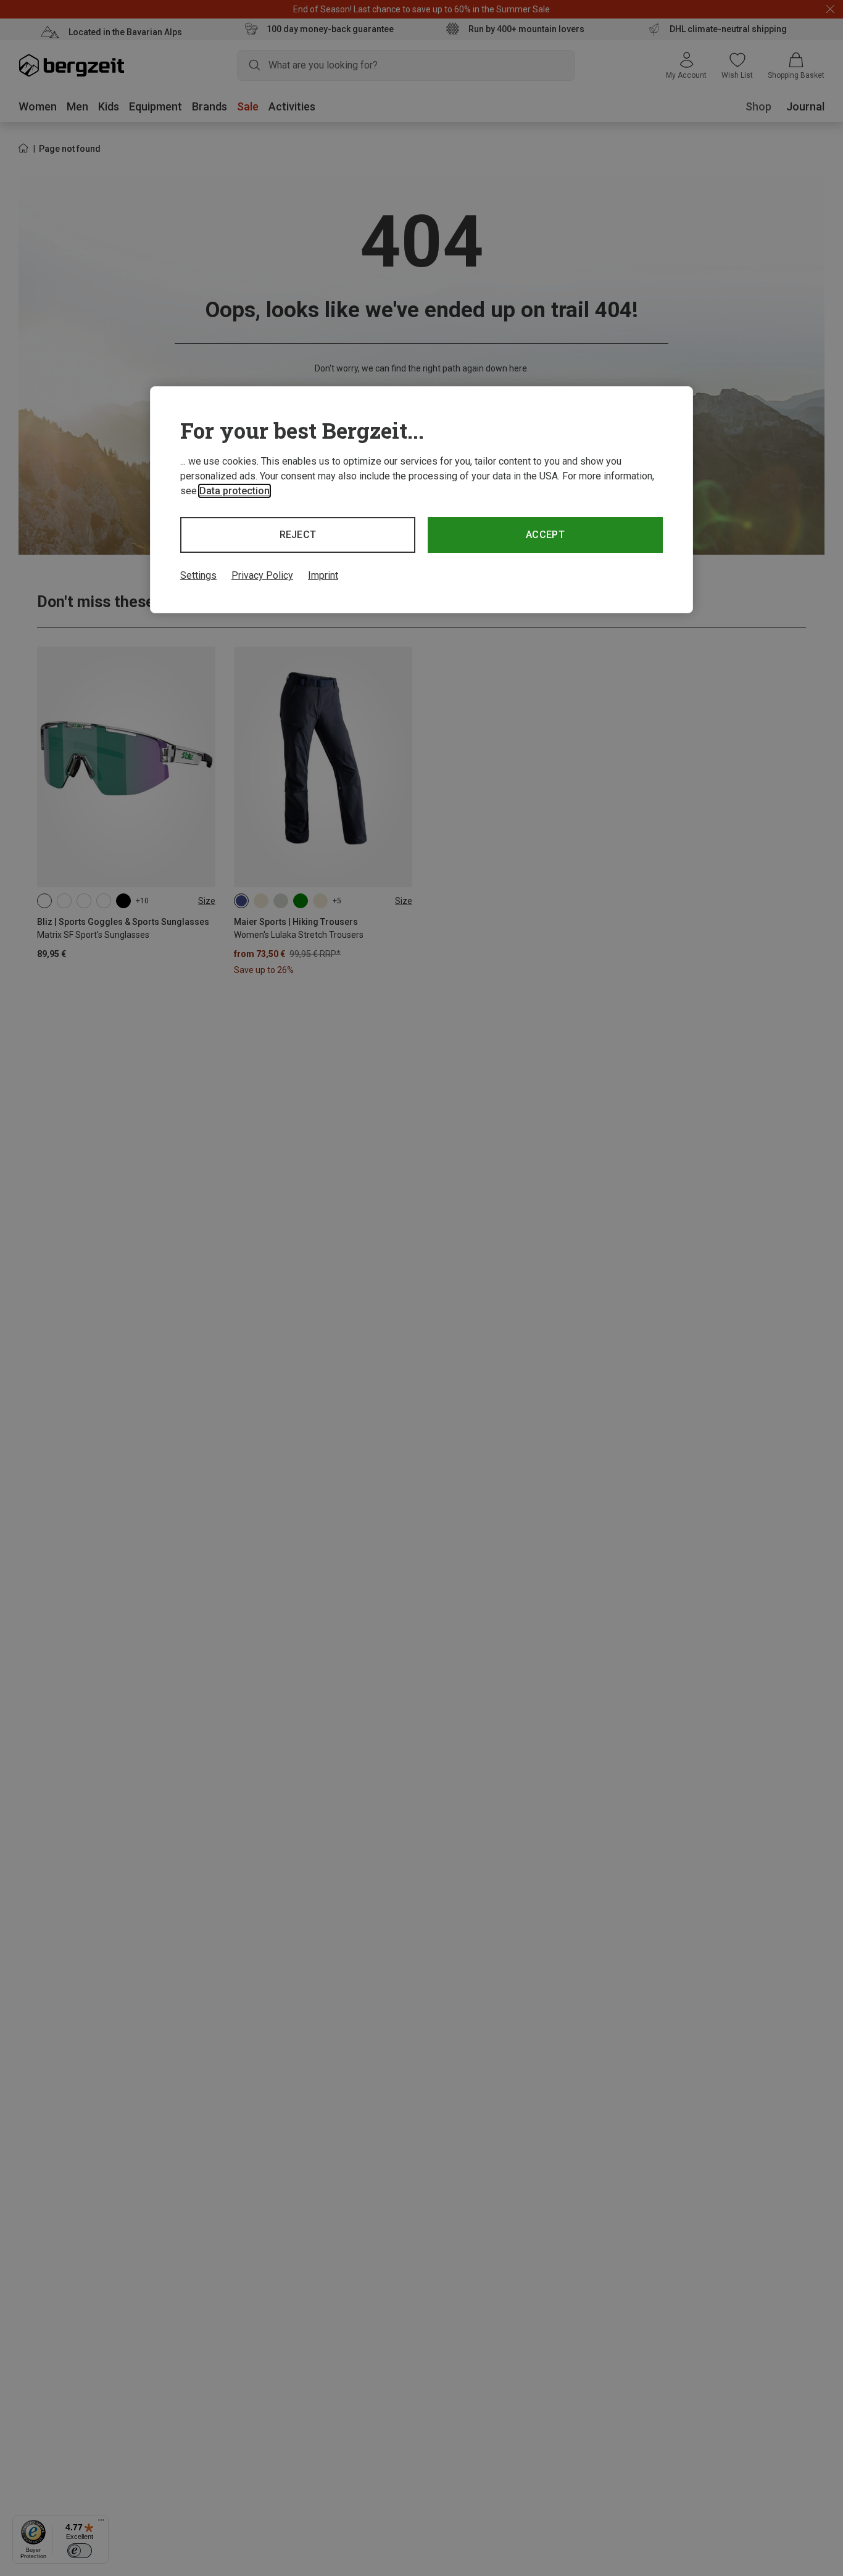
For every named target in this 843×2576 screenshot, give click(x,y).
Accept (545, 535)
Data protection (235, 491)
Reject (298, 535)
